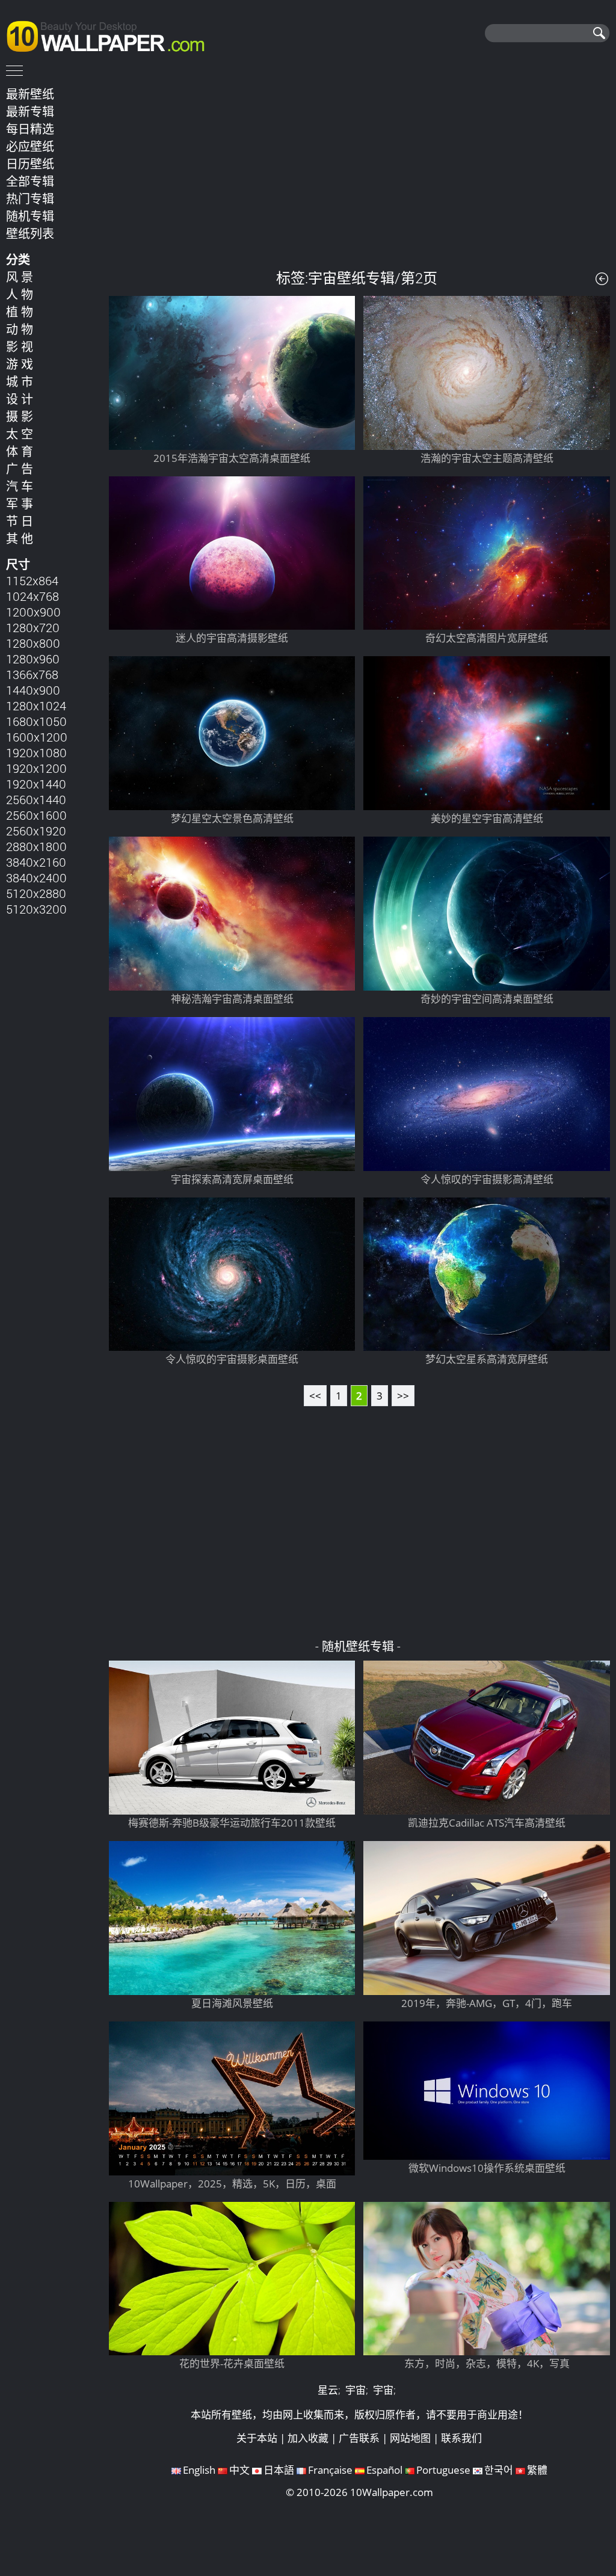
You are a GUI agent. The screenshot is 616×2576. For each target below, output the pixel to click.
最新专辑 (30, 111)
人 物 (20, 294)
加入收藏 (308, 2438)
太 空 (20, 434)
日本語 (279, 2470)
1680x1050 (36, 721)
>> (403, 1396)
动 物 (20, 329)
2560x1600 (36, 815)
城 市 (20, 381)
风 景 (20, 277)
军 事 (20, 503)
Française (330, 2470)
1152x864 (32, 580)
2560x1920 (36, 831)
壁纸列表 (30, 233)
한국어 (499, 2470)
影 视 (20, 346)
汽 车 (20, 486)
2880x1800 (36, 846)
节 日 (20, 521)
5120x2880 (36, 893)
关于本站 (257, 2438)
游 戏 (20, 364)
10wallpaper (111, 34)
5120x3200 (36, 909)
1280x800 (33, 643)
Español (384, 2470)
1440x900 (33, 690)
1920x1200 (36, 768)
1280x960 (33, 659)
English (199, 2470)
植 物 (20, 312)
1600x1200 (37, 737)
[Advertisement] (359, 168)
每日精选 (30, 129)
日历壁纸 (30, 164)
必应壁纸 (30, 146)
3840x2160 (36, 862)
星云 (328, 2390)
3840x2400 (36, 878)
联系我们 (461, 2438)
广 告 (20, 469)
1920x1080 (36, 752)
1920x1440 (36, 784)
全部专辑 (30, 181)
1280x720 (33, 627)
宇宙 (356, 2390)
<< (315, 1396)
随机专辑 (30, 216)
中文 (239, 2470)
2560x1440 (36, 799)
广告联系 (359, 2438)
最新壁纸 (30, 94)
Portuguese (443, 2470)
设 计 (20, 399)
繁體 (537, 2470)
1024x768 (32, 596)
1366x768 (32, 674)
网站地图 (410, 2438)
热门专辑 (30, 198)
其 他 (20, 538)
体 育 (20, 451)
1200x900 (33, 612)
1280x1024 (36, 705)
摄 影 (20, 416)
